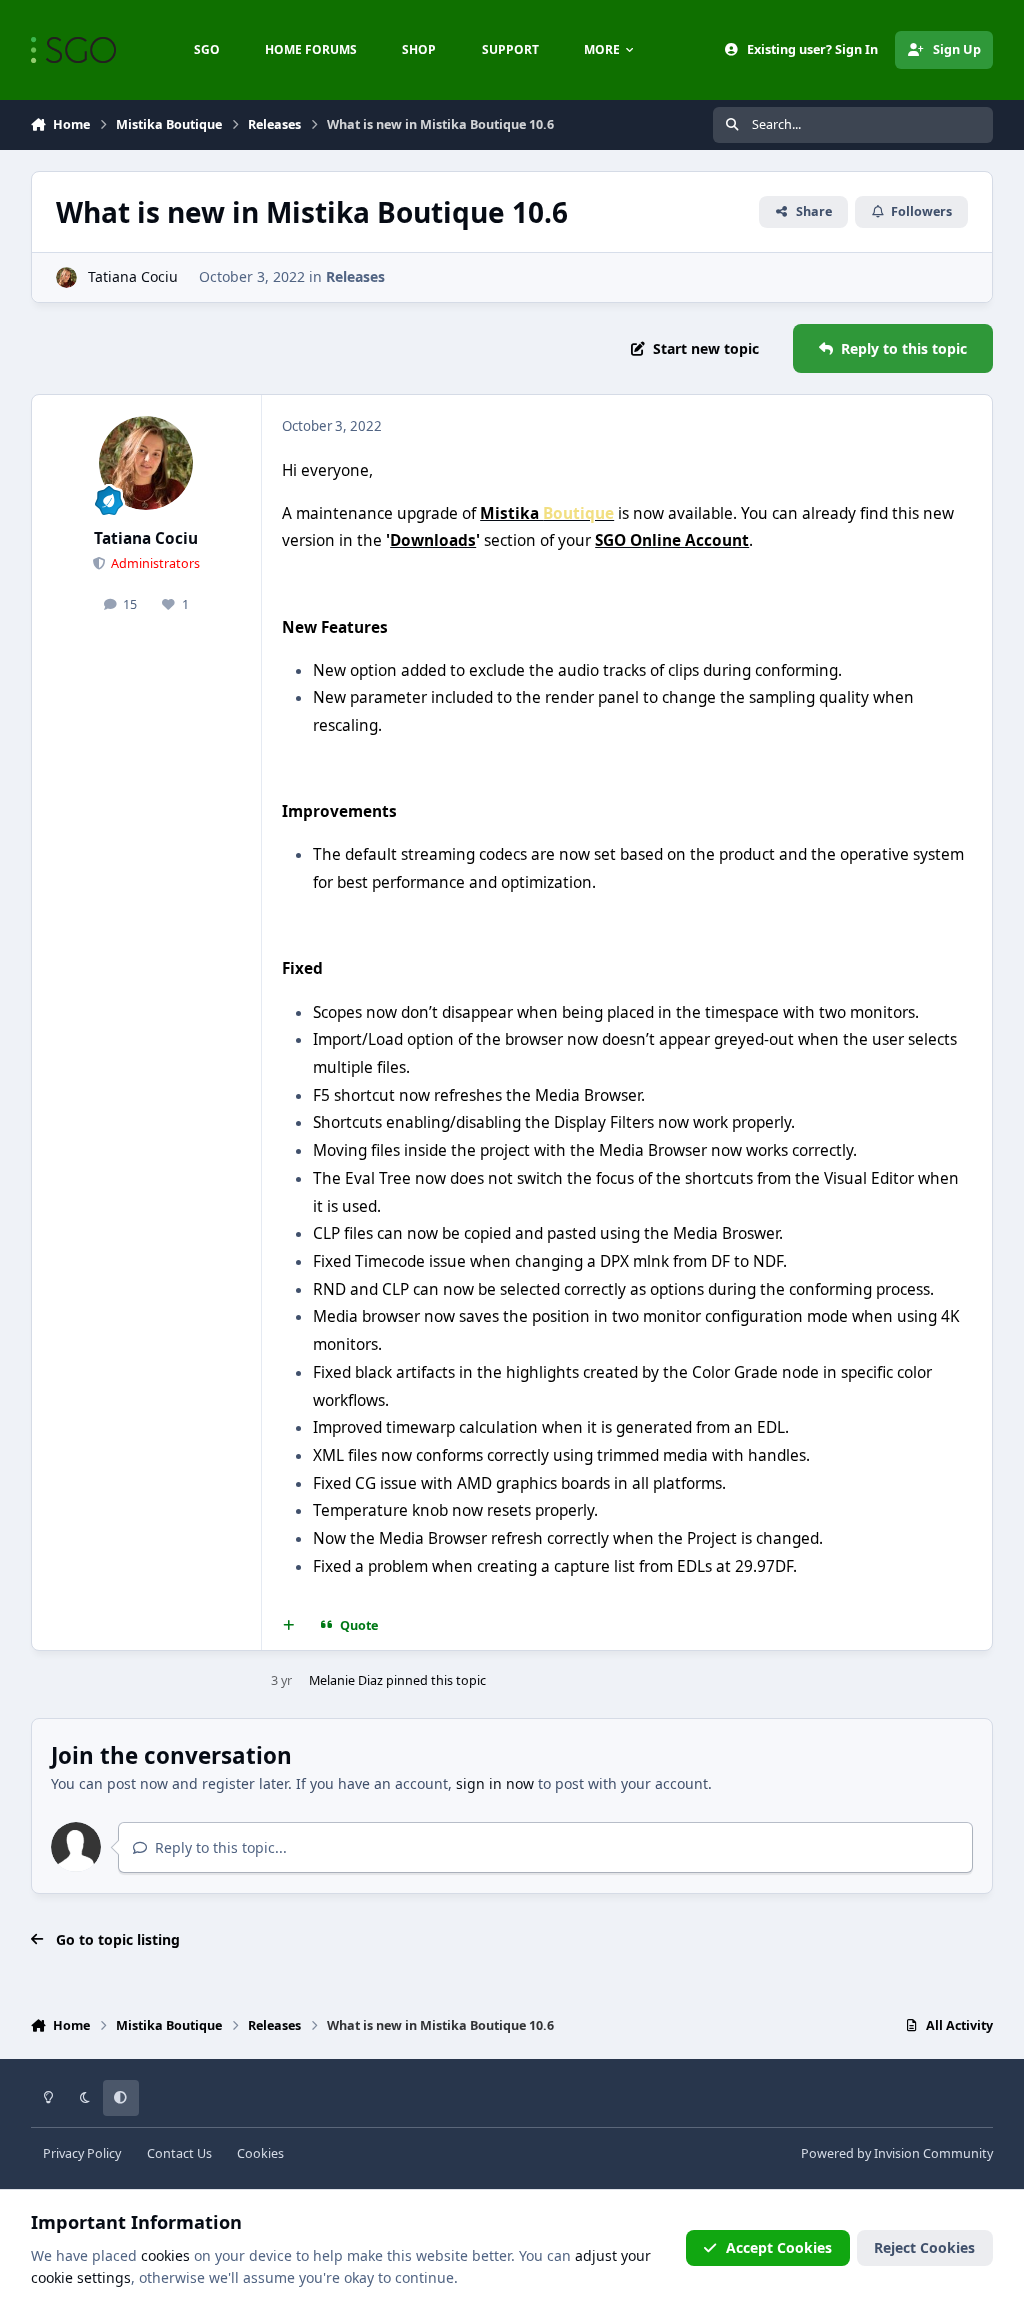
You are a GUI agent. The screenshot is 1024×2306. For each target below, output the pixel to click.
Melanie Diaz (346, 1680)
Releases (355, 276)
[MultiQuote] (288, 1626)
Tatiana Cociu (133, 276)
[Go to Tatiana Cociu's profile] (66, 277)
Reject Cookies (924, 2247)
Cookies (260, 2153)
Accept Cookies (779, 2247)
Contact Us (179, 2153)
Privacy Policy (82, 2153)
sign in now (495, 1783)
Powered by (897, 2153)
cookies (165, 2255)
